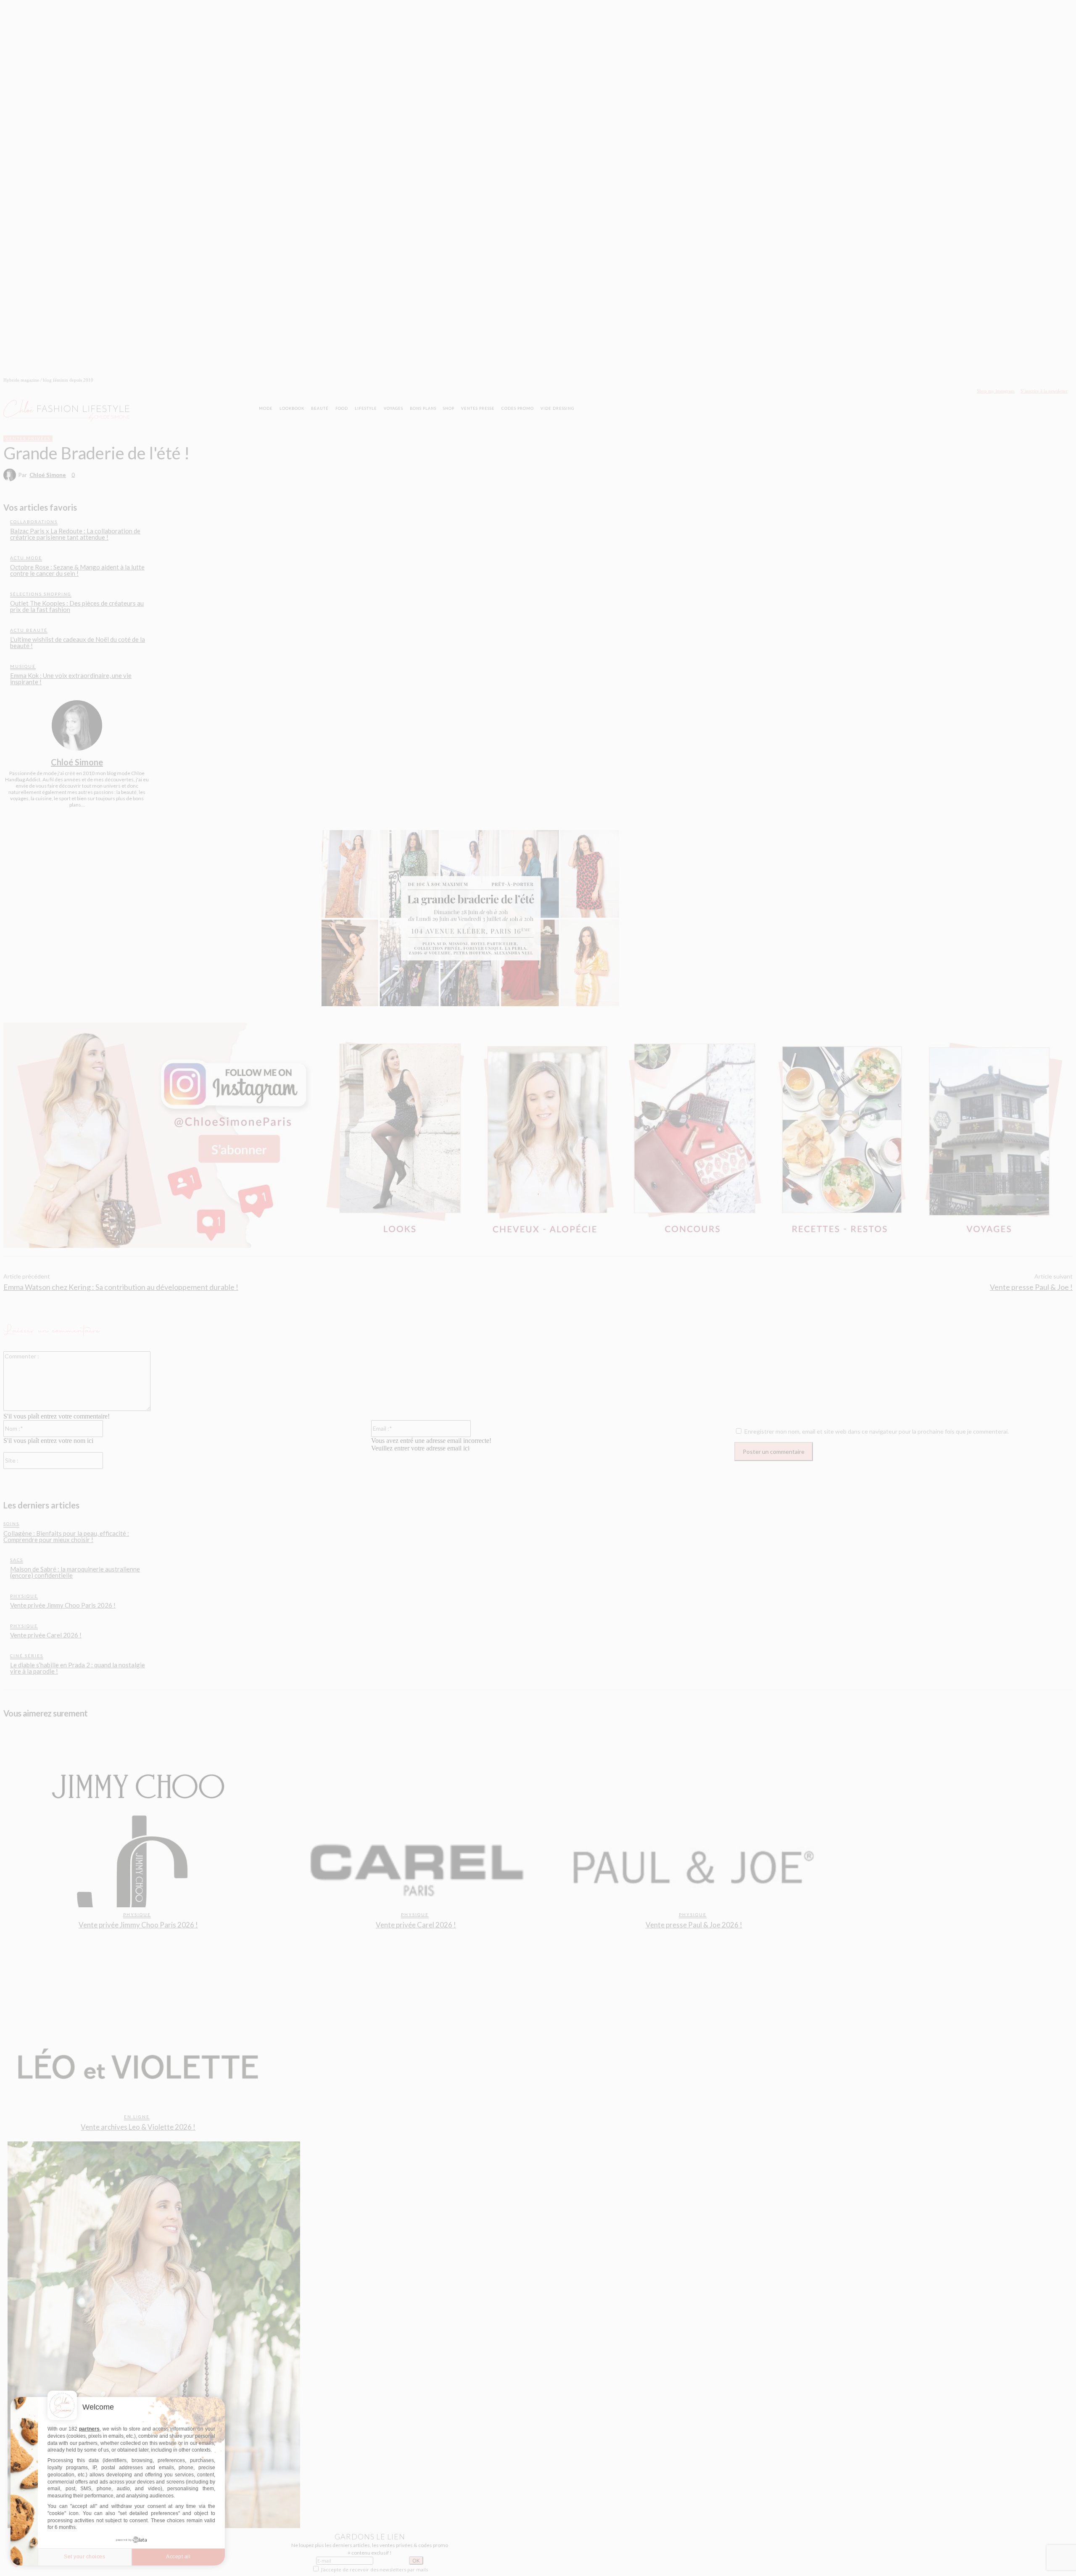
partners (89, 2429)
